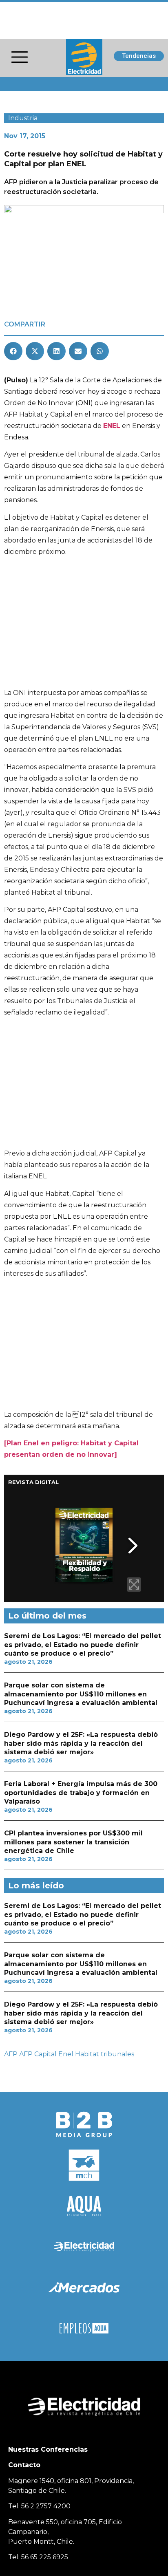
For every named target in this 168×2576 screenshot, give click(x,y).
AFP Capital (38, 2054)
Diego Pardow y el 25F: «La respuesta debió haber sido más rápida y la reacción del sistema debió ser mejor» (81, 1743)
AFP (11, 2054)
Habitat (87, 2054)
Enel (66, 2054)
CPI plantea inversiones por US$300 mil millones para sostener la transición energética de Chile (73, 1842)
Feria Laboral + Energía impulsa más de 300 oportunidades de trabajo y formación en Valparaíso (81, 1793)
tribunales (117, 2054)
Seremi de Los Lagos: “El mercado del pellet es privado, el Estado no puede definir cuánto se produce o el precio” (83, 1645)
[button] (13, 351)
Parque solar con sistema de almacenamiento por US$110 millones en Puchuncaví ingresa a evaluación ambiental (81, 1694)
